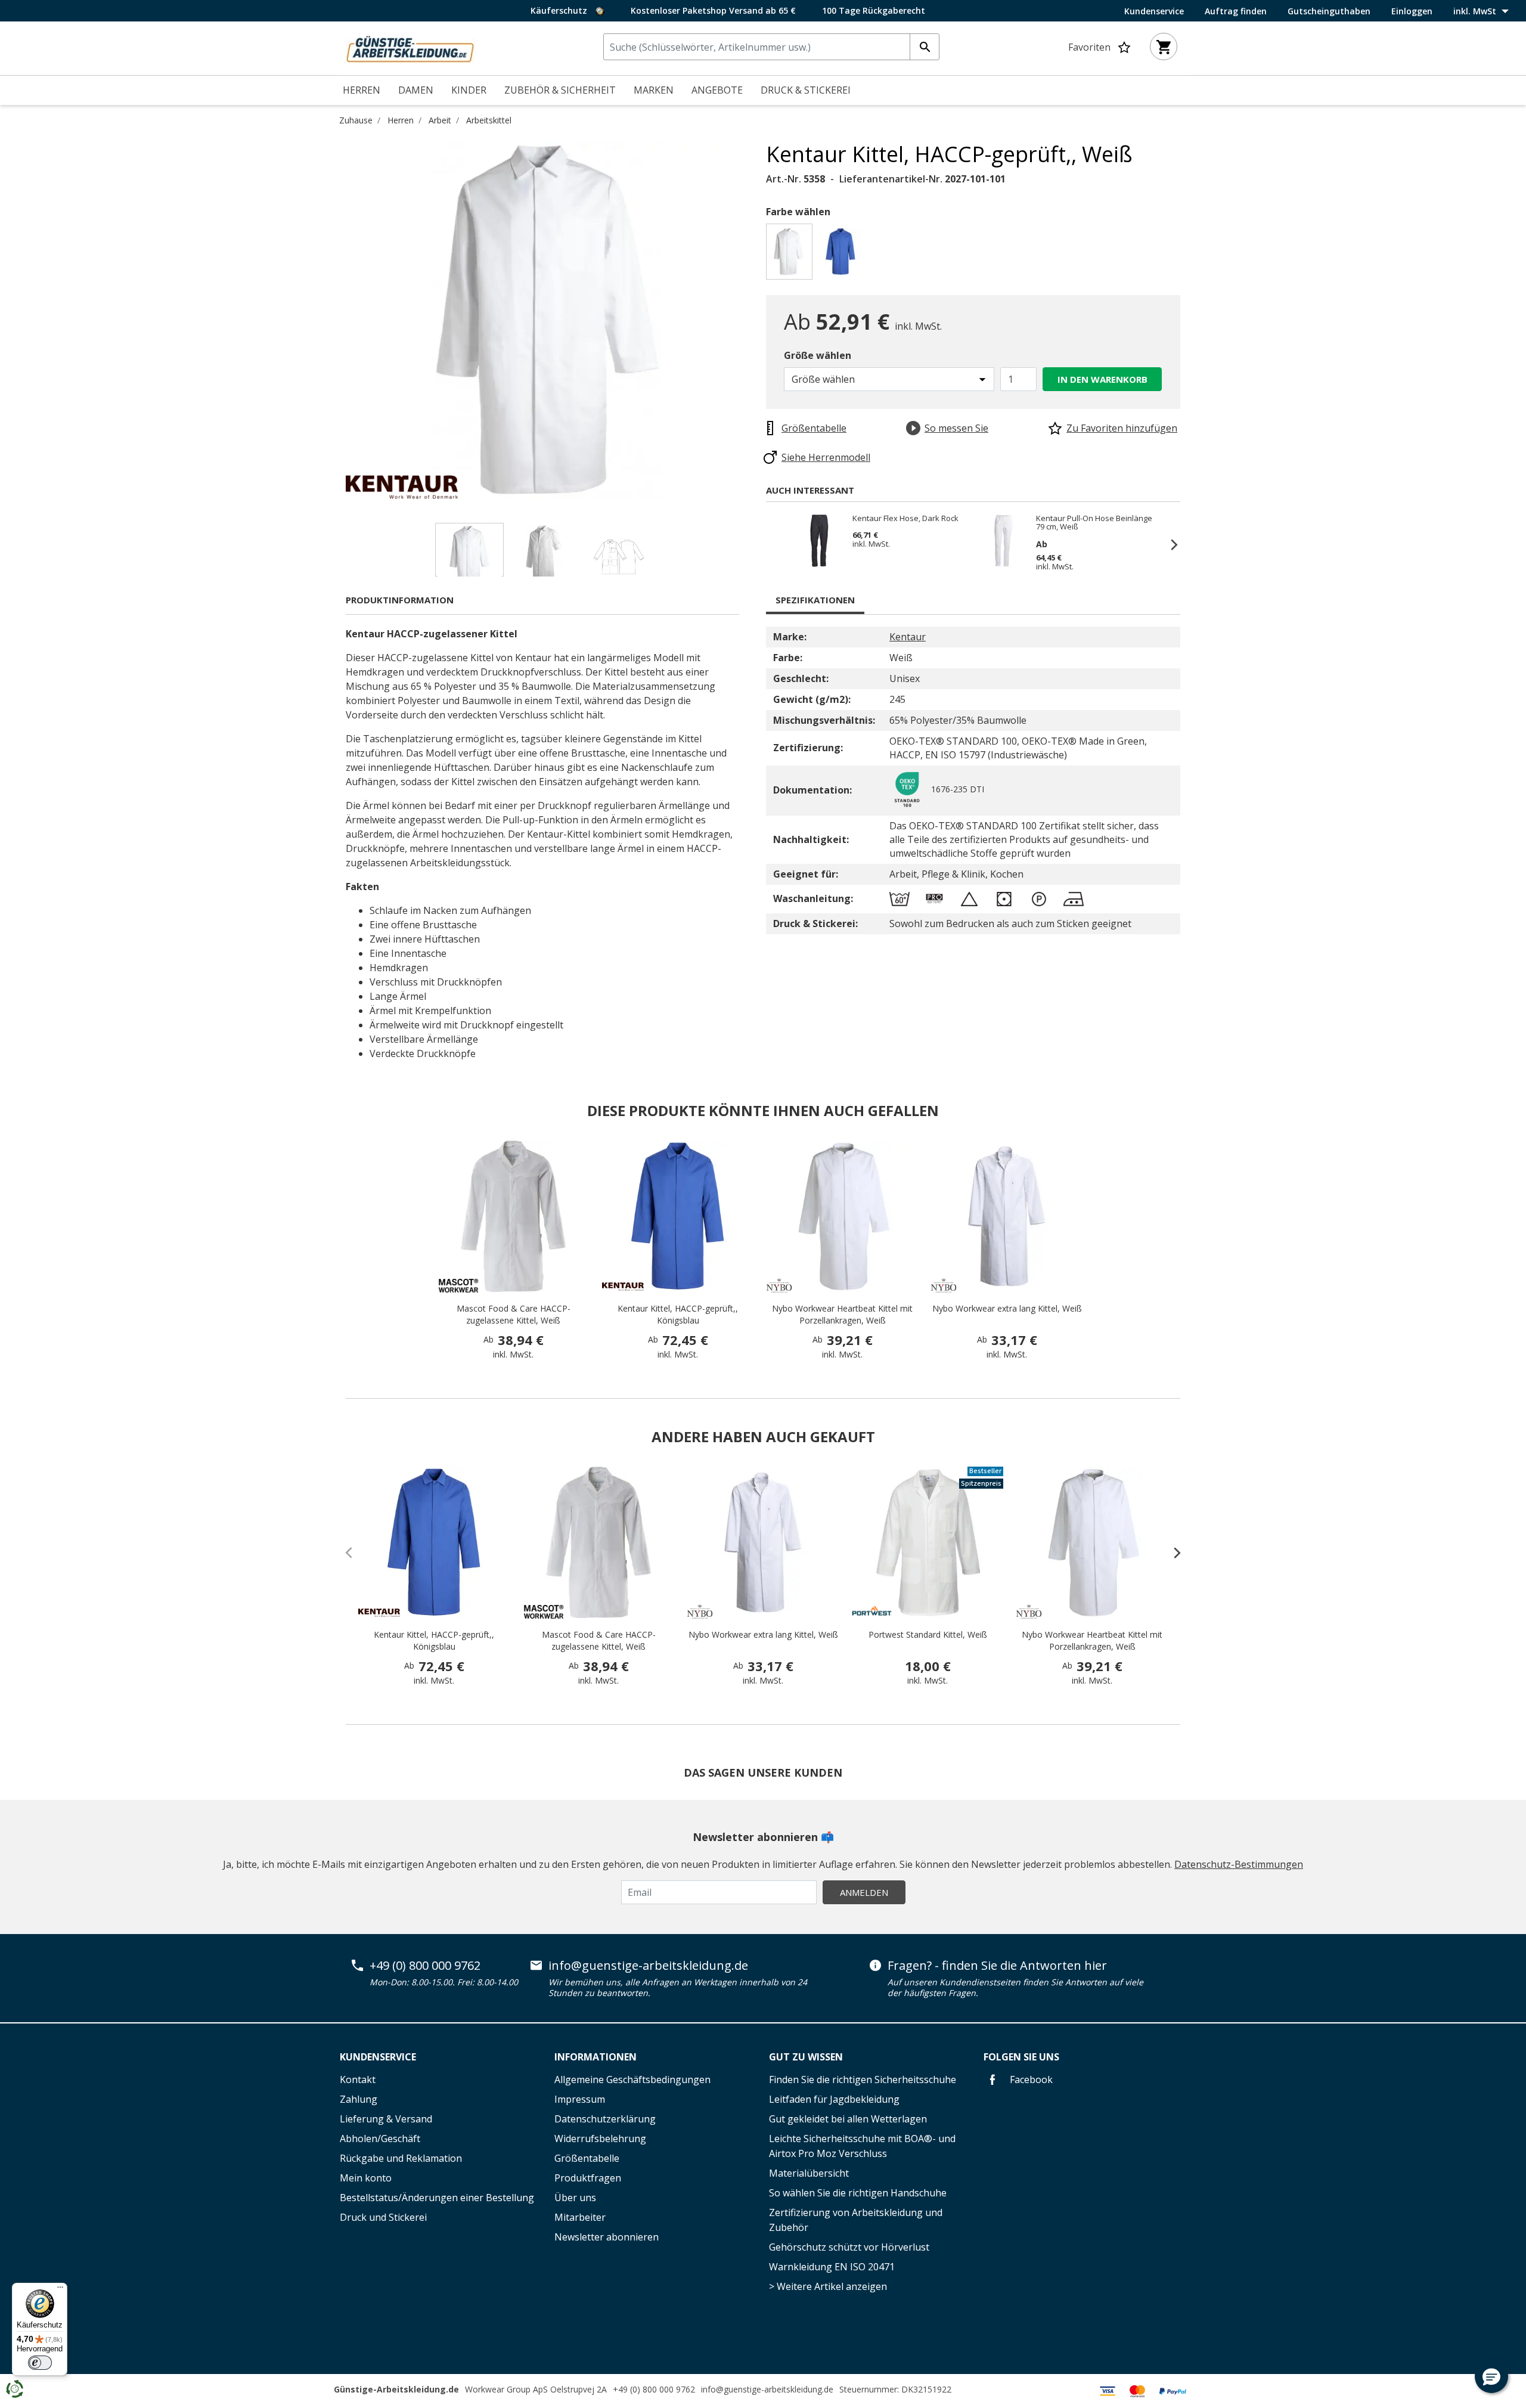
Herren (401, 120)
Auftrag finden (1236, 11)
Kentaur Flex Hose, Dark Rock (905, 519)
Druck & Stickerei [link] (806, 90)
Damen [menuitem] (416, 90)
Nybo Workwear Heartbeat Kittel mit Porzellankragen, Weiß (842, 1314)
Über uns (575, 2198)
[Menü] (60, 2290)
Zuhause (356, 120)
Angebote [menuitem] (717, 90)
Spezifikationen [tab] (815, 600)
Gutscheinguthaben (1329, 11)
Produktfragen (588, 2178)
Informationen (595, 2057)
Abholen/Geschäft (380, 2139)
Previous (337, 320)
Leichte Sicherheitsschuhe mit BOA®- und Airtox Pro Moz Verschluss (862, 2146)
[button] (1491, 2376)
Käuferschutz (560, 10)
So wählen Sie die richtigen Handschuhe (858, 2193)
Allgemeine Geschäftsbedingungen (632, 2080)
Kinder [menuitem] (469, 90)
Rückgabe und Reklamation (401, 2158)
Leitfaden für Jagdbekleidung (834, 2099)
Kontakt (358, 2080)
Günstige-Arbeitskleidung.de (396, 2389)
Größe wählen (818, 355)
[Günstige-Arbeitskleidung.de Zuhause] (410, 47)
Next (757, 320)
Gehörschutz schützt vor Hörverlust (849, 2247)
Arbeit (440, 120)
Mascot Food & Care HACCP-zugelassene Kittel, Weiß (514, 1314)
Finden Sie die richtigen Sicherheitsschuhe (863, 2080)
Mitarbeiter (580, 2217)
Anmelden (864, 1892)
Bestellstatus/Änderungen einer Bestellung (437, 2198)
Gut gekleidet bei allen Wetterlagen (848, 2119)
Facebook (1030, 2080)
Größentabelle (587, 2158)
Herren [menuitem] (362, 90)
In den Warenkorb (1102, 379)
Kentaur (908, 637)
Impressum (580, 2099)
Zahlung (359, 2099)
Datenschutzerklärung (605, 2119)
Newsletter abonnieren (607, 2237)
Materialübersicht (809, 2173)
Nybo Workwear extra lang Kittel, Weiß (1007, 1308)
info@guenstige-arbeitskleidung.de (648, 1966)
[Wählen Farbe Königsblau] (843, 255)
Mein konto (366, 2178)
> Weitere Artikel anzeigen (828, 2286)
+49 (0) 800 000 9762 (425, 1966)
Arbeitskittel (489, 120)
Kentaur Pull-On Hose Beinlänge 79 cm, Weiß (1094, 522)
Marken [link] (654, 90)
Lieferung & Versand (386, 2119)
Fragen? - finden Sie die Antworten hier (997, 1966)
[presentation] (1171, 1552)
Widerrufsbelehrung (600, 2139)
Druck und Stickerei (383, 2217)
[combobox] (771, 47)
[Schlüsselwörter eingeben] (925, 47)
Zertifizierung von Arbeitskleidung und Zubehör (856, 2220)
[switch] (40, 2363)
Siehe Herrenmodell (826, 457)
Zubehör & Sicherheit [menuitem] (560, 90)
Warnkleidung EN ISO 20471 (832, 2267)
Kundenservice (1154, 11)
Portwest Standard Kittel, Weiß (928, 1634)
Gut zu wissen (806, 2057)
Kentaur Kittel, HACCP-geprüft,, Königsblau (678, 1314)
